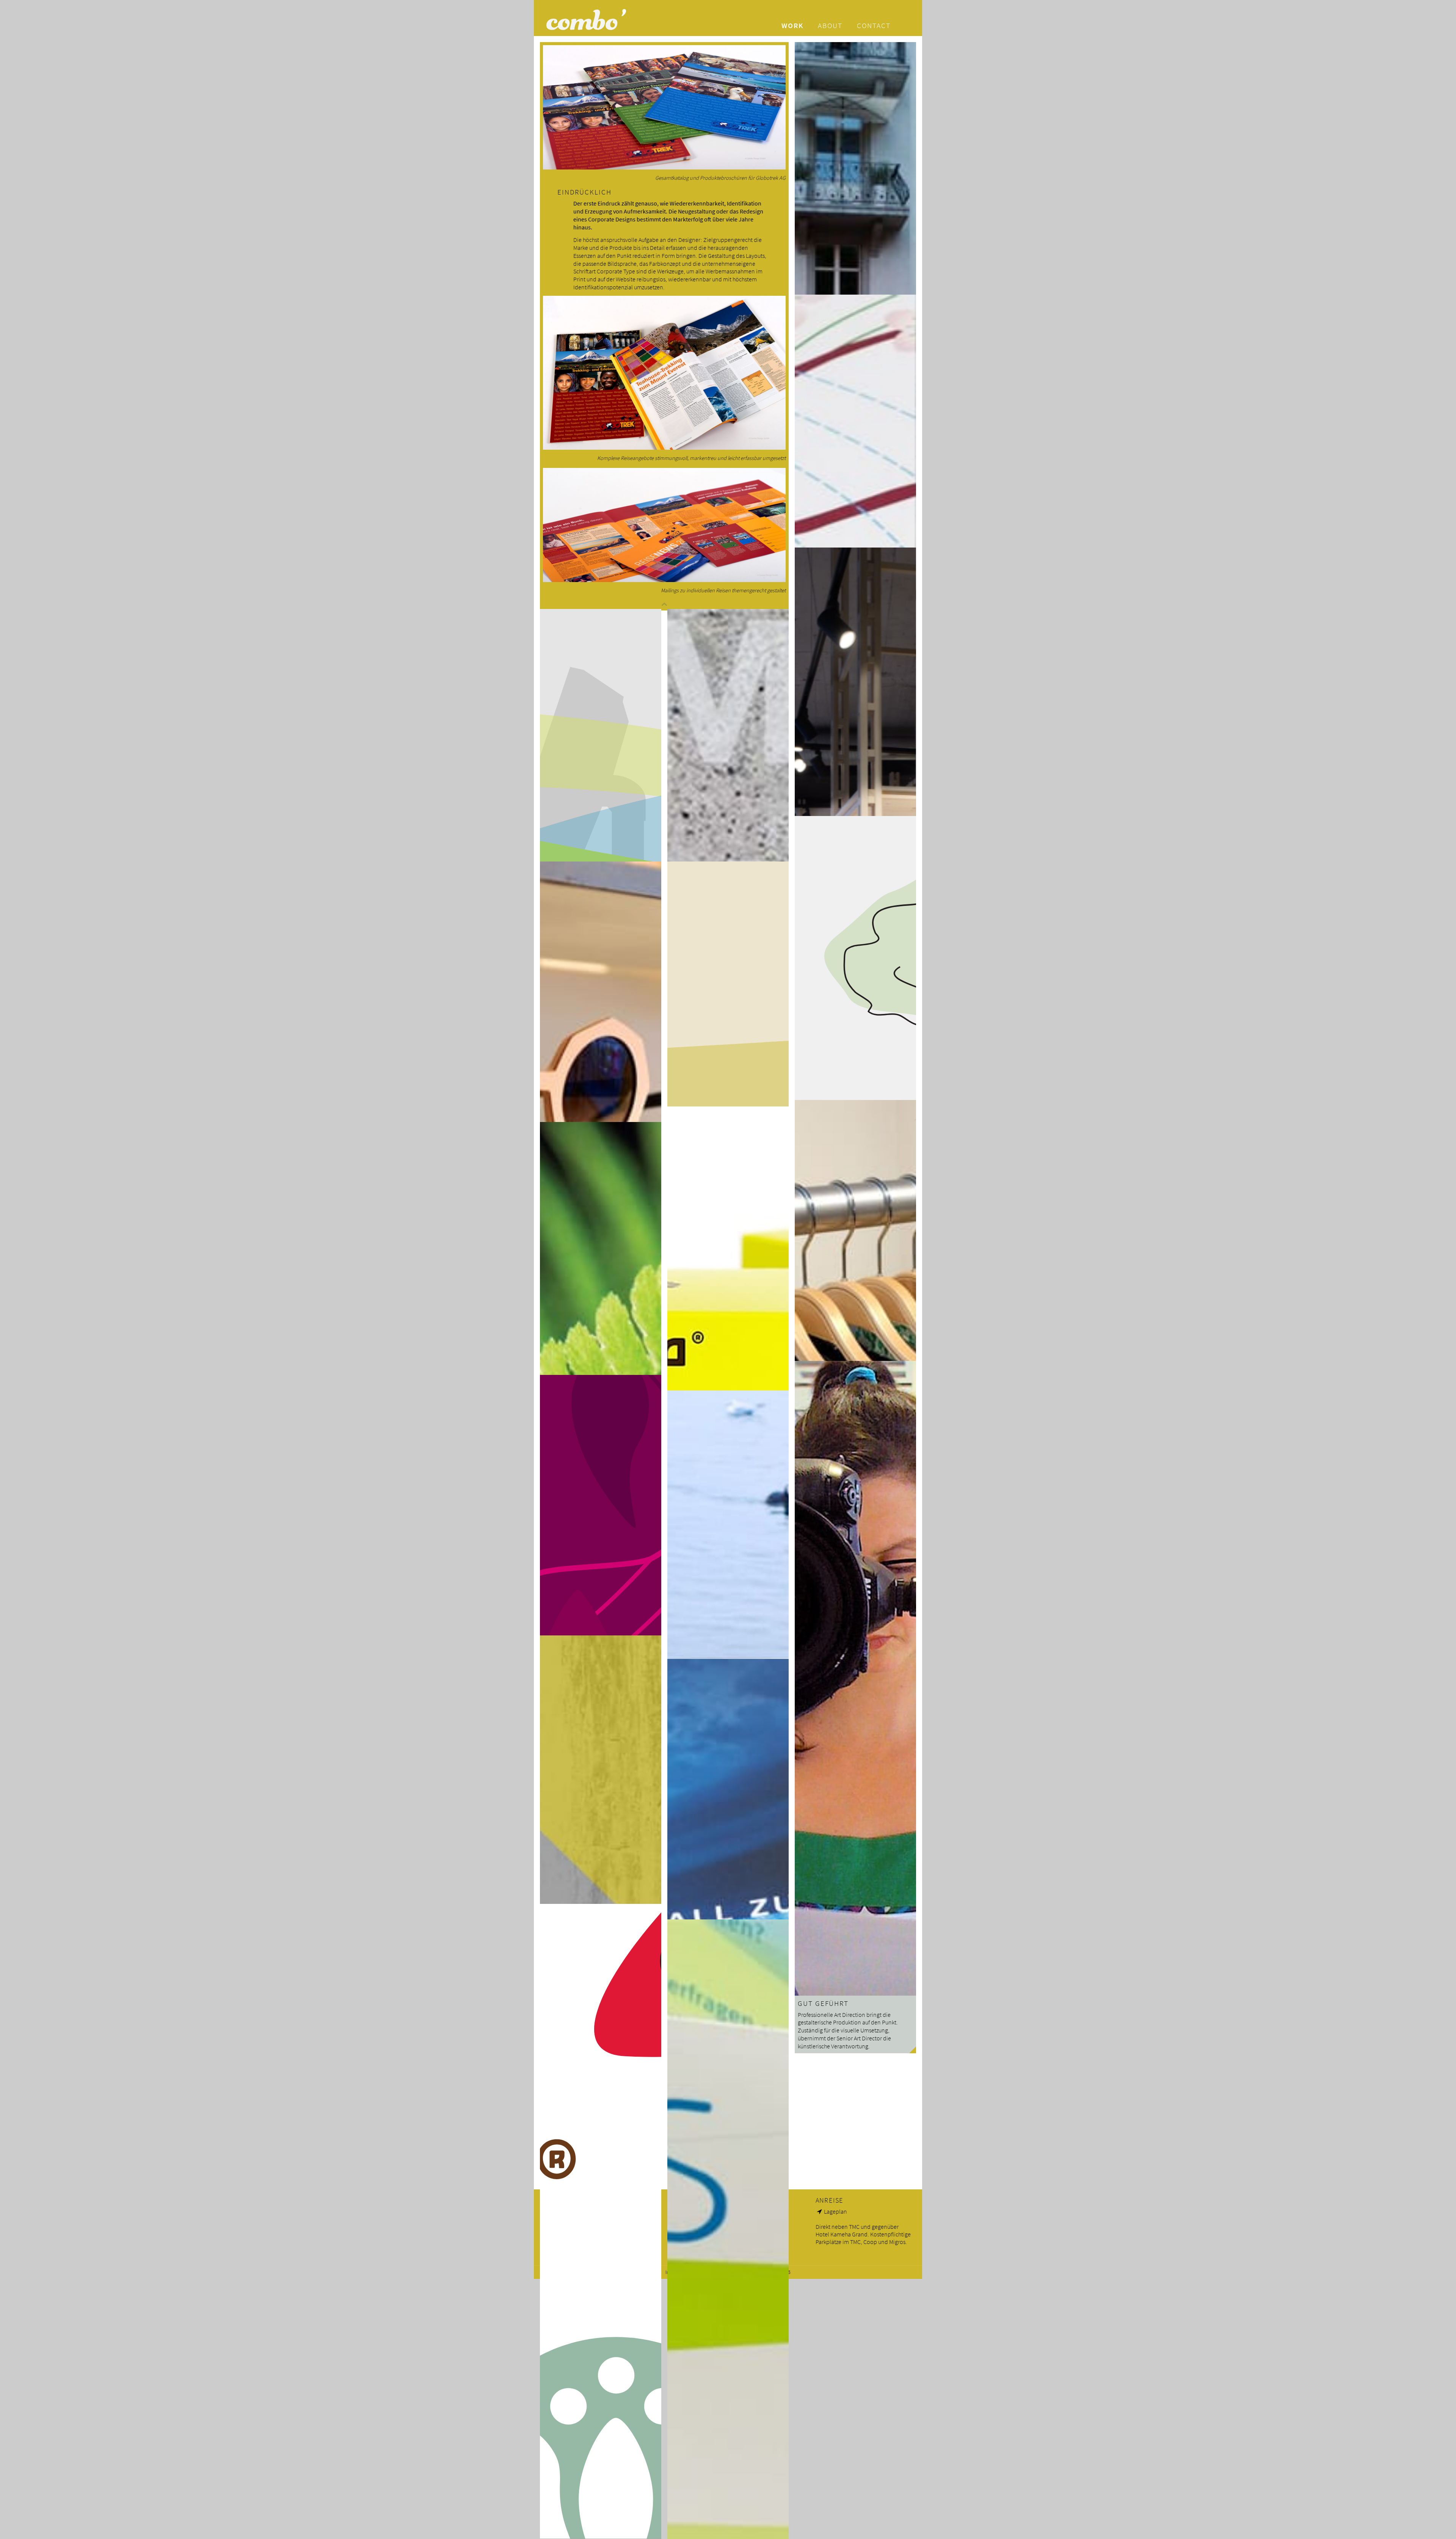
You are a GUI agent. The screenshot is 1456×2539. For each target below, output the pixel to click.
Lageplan (835, 2211)
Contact (874, 25)
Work (792, 25)
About (830, 25)
